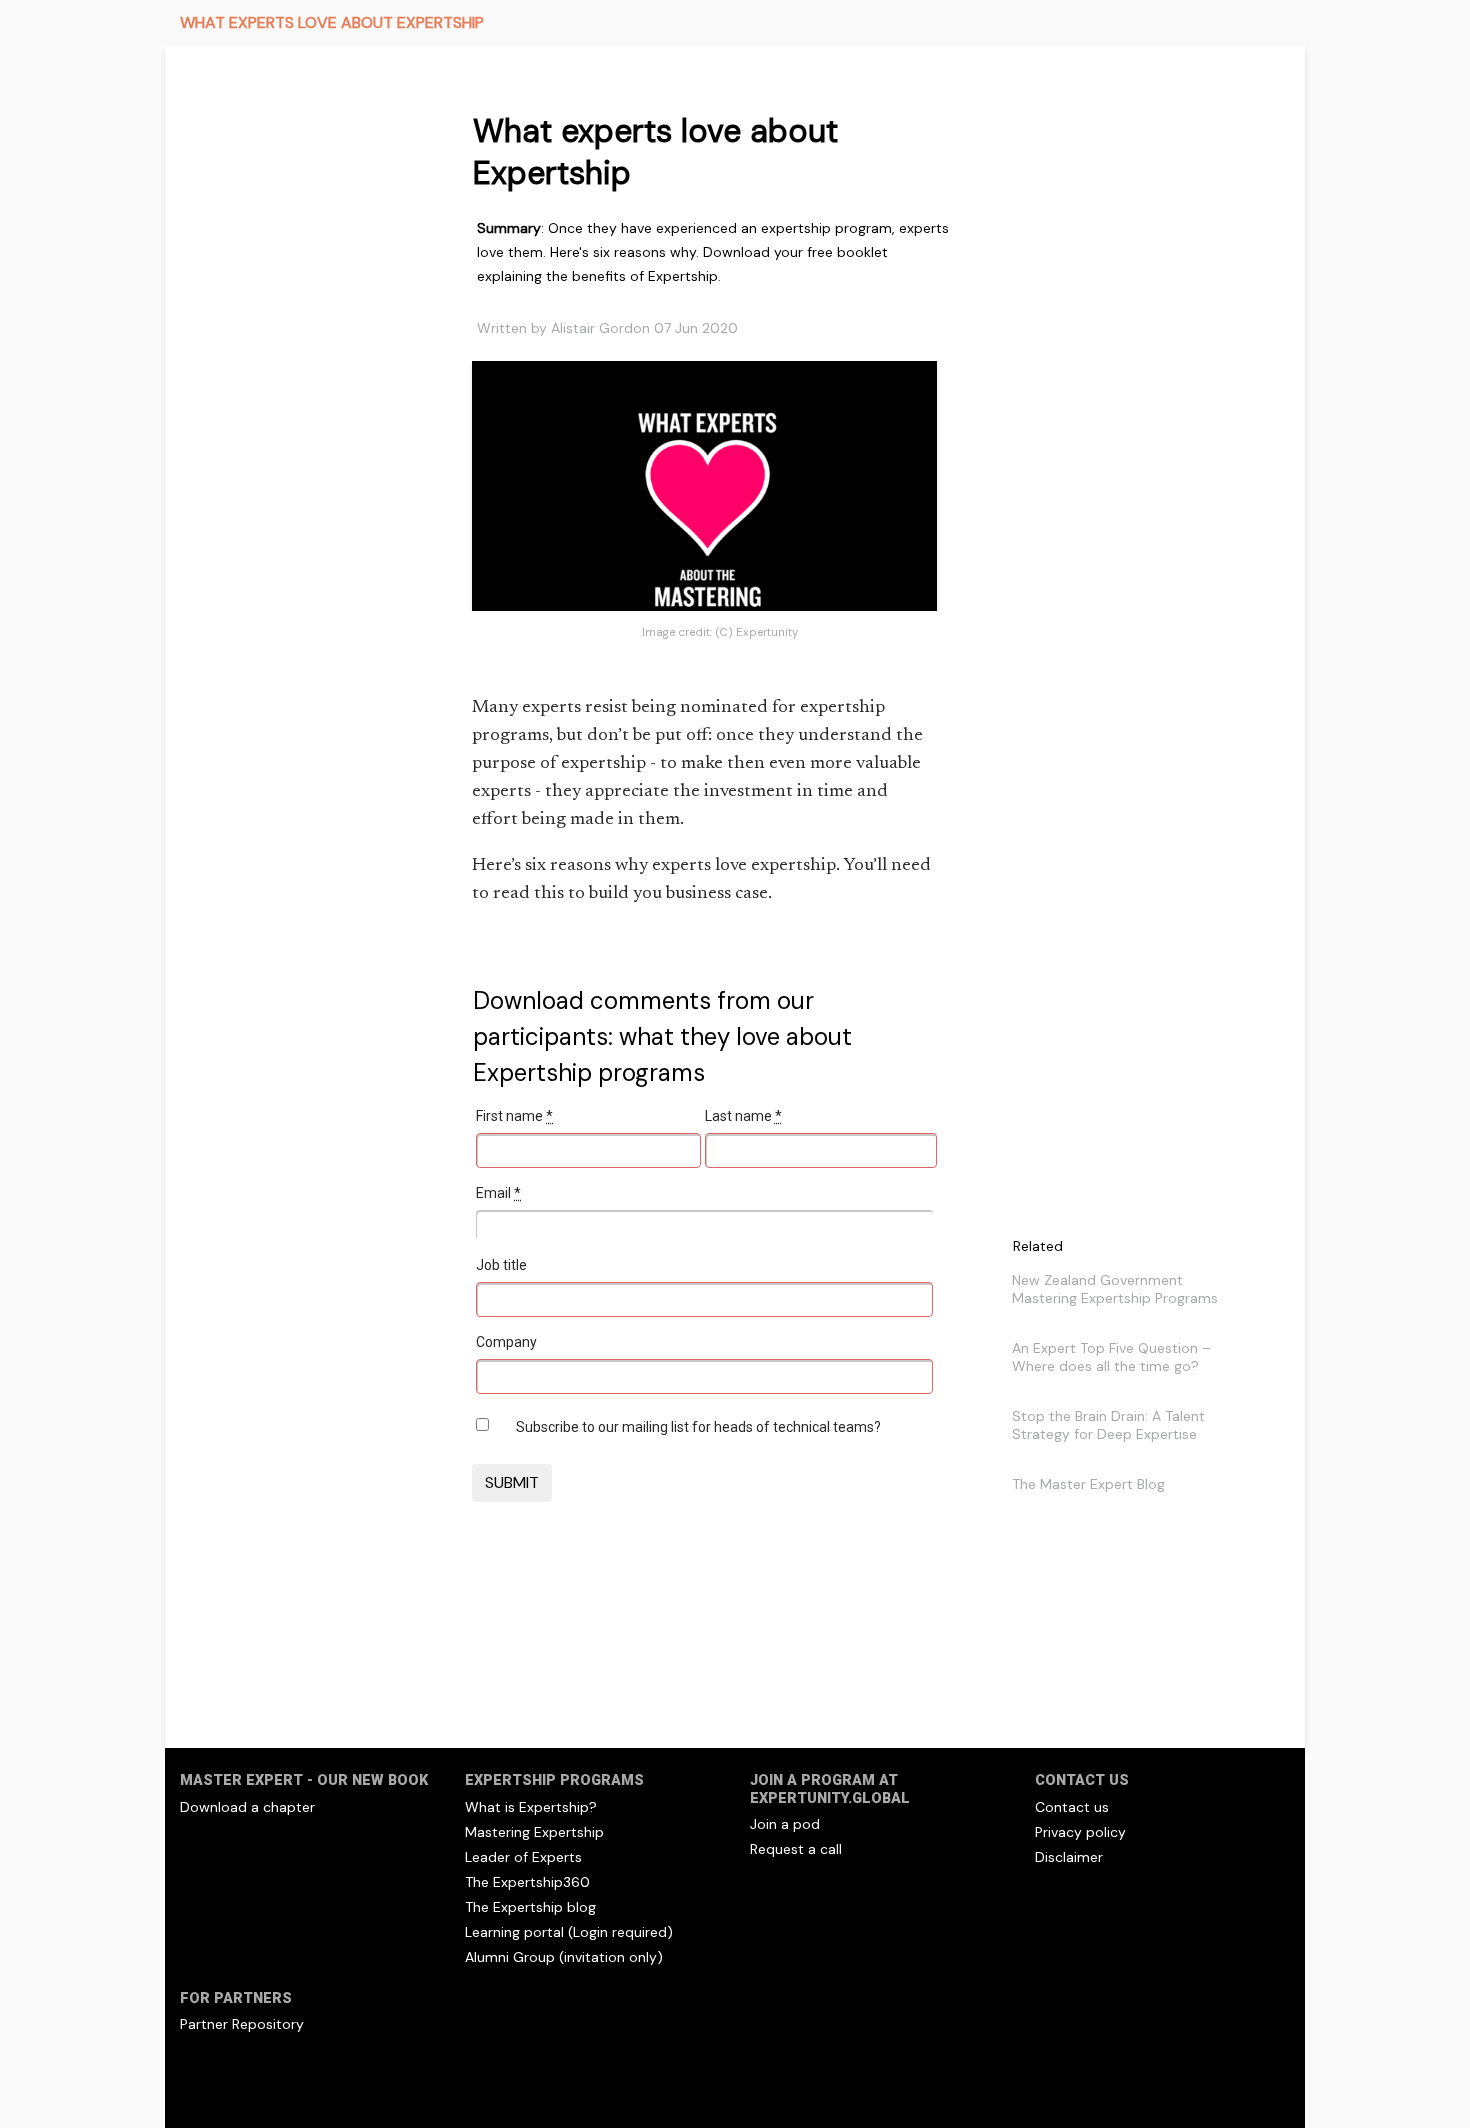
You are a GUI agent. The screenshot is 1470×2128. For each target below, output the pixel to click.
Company (506, 1342)
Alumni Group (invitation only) (564, 1957)
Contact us (1072, 1807)
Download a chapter (247, 1807)
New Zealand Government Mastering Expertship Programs (1115, 1289)
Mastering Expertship (534, 1832)
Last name (743, 1116)
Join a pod (785, 1824)
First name (514, 1116)
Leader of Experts (523, 1857)
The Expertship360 (527, 1882)
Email (498, 1193)
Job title (501, 1265)
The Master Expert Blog (1088, 1484)
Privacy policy (1080, 1832)
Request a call (796, 1849)
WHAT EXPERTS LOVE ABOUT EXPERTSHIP (332, 22)
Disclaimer (1069, 1857)
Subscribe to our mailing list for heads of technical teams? (698, 1427)
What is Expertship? (531, 1807)
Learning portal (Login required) (569, 1932)
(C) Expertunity (756, 632)
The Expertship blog (530, 1907)
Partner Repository (242, 2024)
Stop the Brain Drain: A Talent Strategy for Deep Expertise (1108, 1425)
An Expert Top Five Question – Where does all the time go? (1111, 1357)
